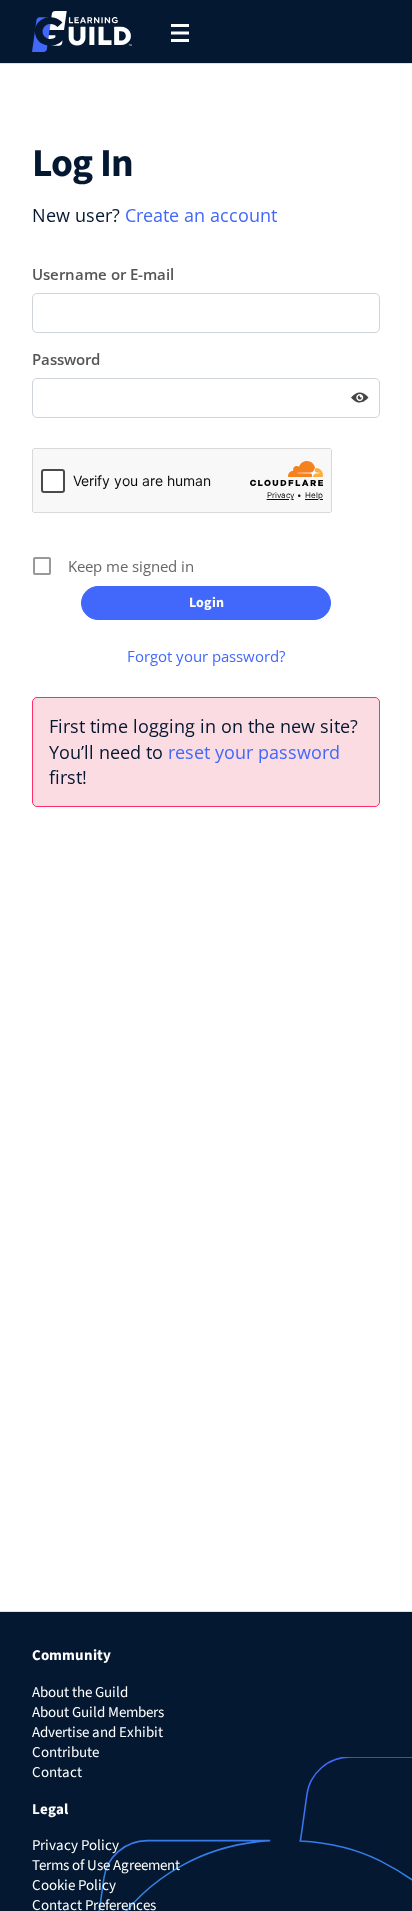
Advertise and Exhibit (97, 1732)
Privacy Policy (75, 1845)
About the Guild (80, 1692)
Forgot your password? (206, 656)
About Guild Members (98, 1712)
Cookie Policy (74, 1885)
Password (66, 359)
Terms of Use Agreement (106, 1865)
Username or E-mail (103, 274)
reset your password (254, 752)
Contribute (65, 1752)
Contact (57, 1772)
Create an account (201, 215)
